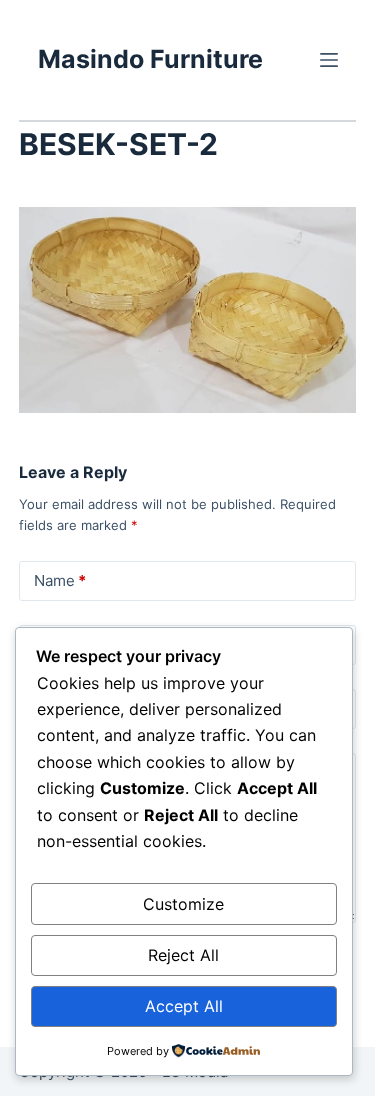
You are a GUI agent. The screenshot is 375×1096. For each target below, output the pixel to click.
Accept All (184, 1006)
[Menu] (329, 60)
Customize (183, 904)
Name (60, 580)
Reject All (183, 955)
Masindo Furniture (150, 59)
